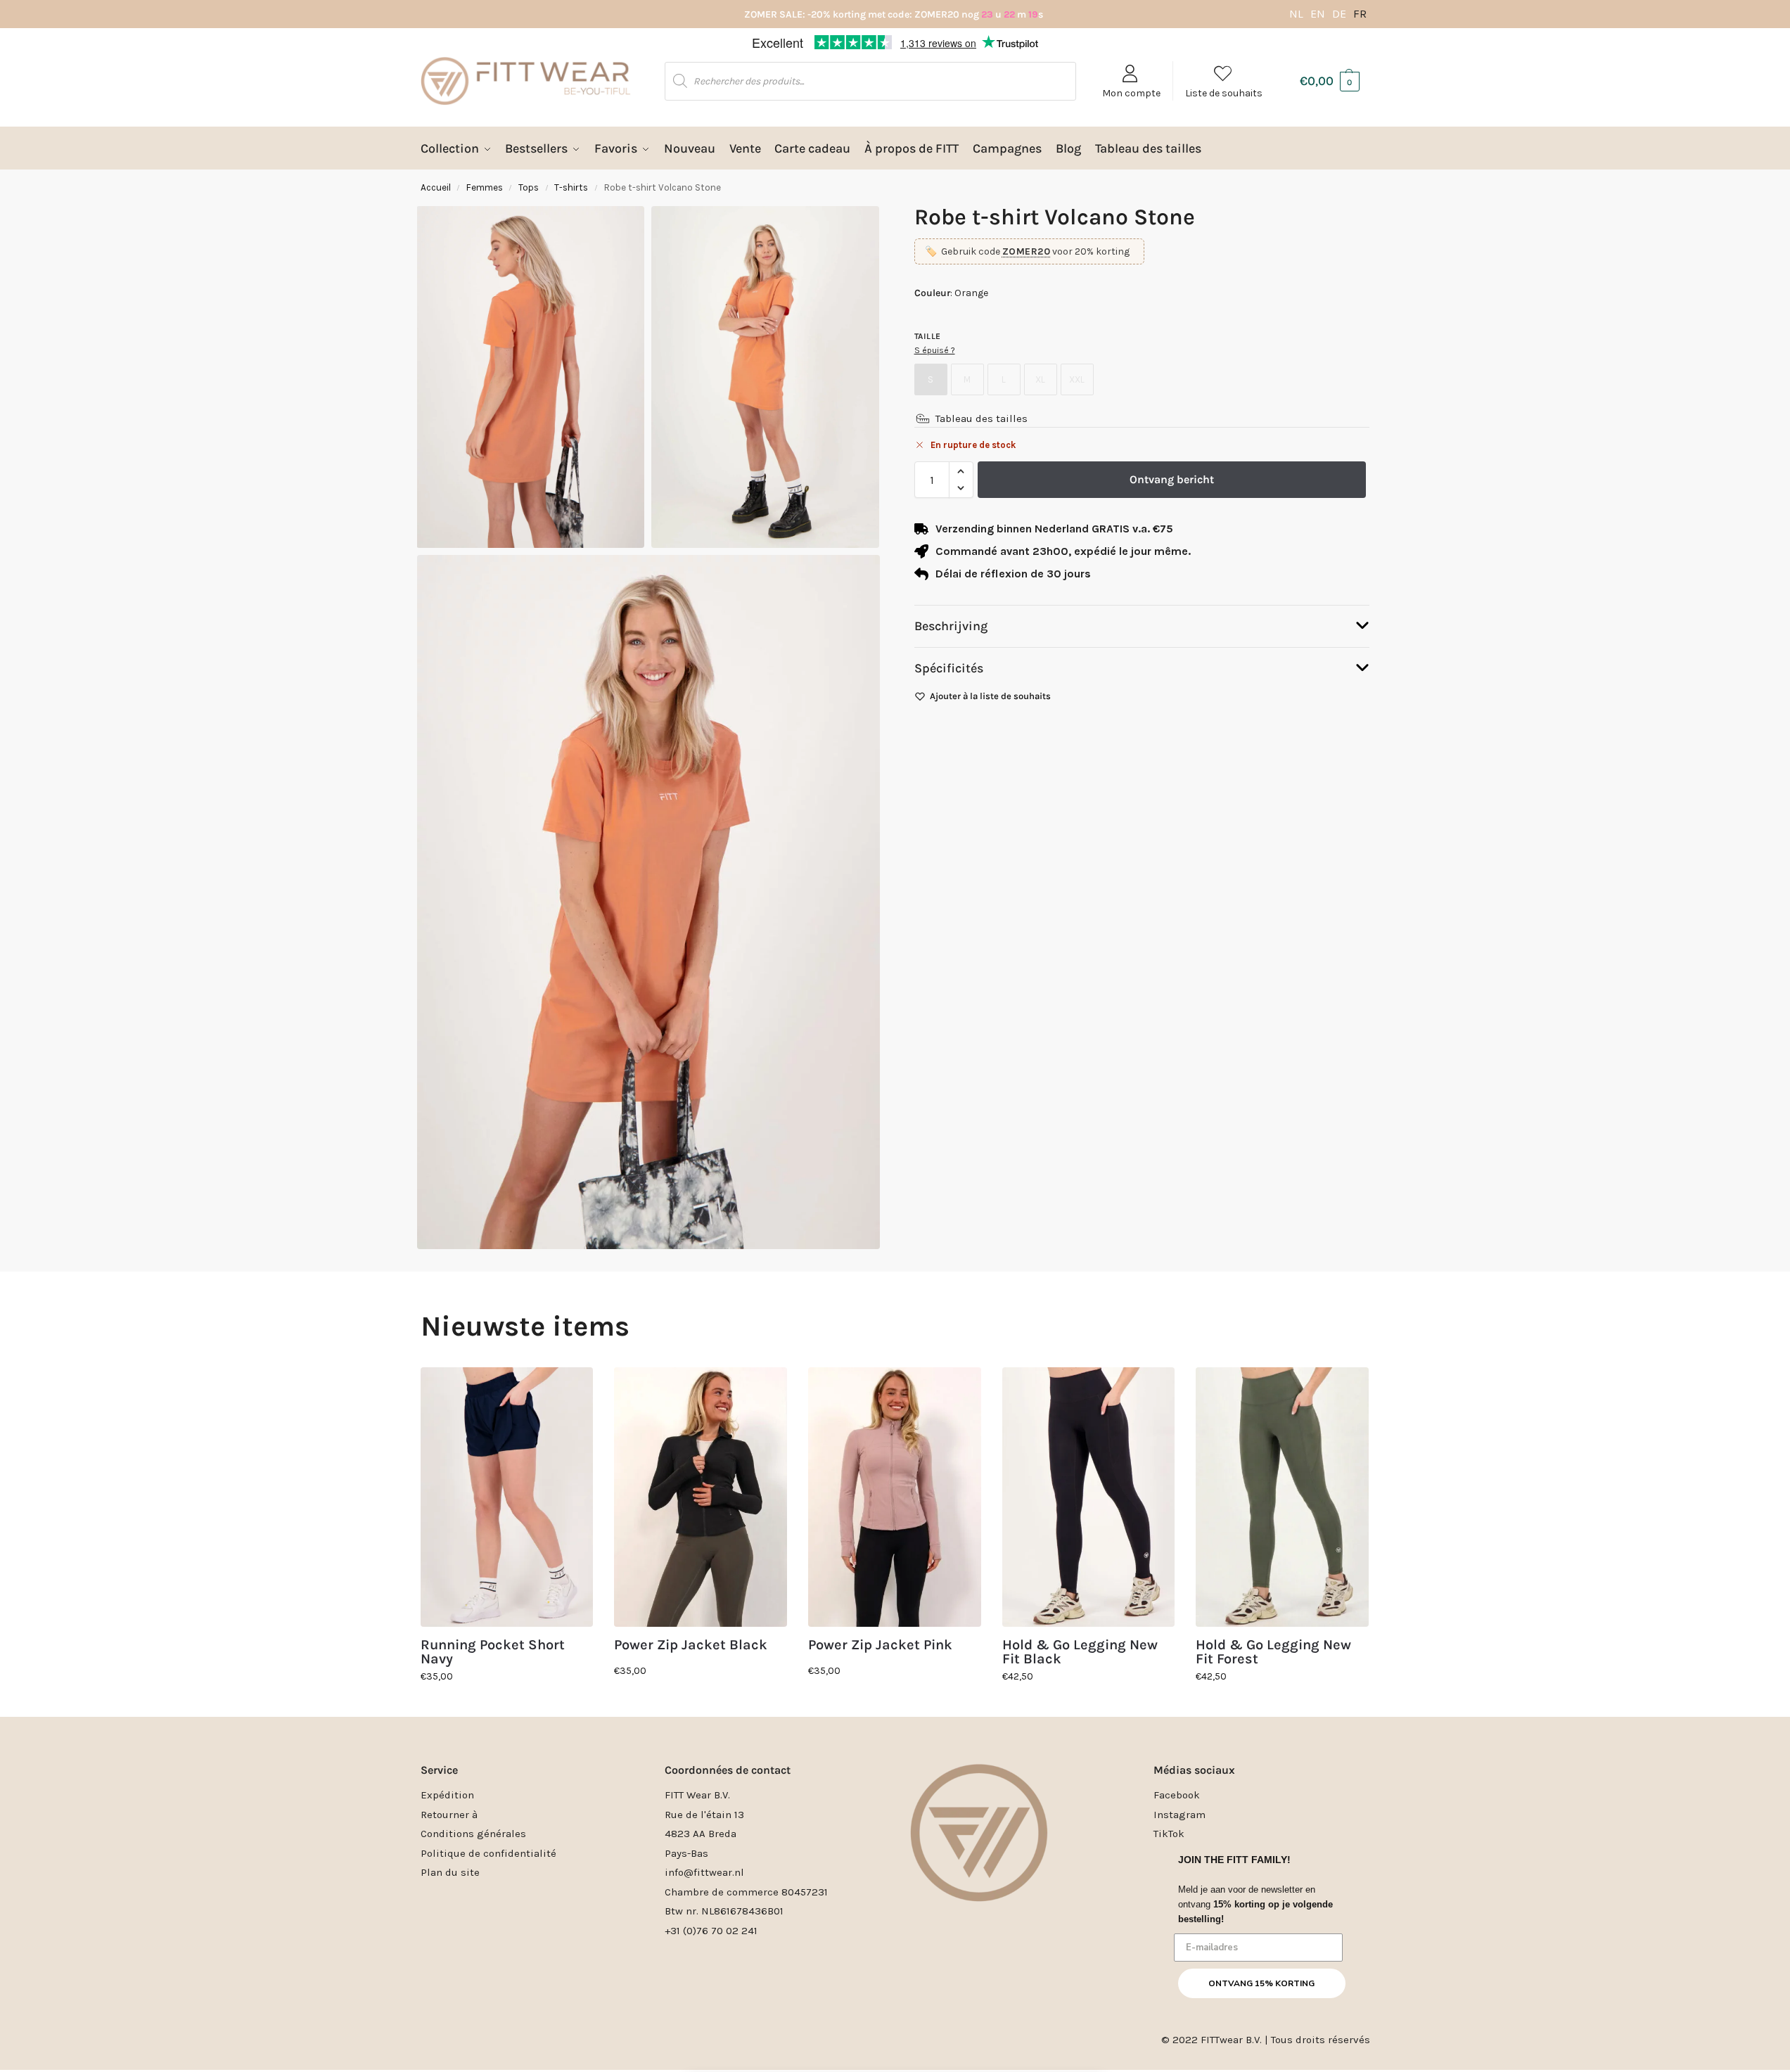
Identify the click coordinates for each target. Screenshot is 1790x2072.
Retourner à (449, 1815)
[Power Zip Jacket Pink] (895, 1497)
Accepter (762, 1086)
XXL (1077, 379)
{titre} (877, 1118)
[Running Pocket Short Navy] (507, 1497)
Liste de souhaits (1224, 93)
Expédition (447, 1795)
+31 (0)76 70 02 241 (711, 1931)
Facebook (1177, 1795)
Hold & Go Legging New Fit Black (1080, 1652)
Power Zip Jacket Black (691, 1645)
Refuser (895, 1086)
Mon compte (1131, 93)
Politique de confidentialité (488, 1853)
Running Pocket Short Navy (493, 1652)
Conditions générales (473, 1834)
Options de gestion (1029, 1086)
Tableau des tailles (982, 418)
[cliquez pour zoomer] (648, 902)
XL (1040, 379)
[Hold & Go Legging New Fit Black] (1089, 1497)
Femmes (485, 187)
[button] (1085, 954)
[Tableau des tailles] (923, 418)
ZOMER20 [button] (1027, 251)
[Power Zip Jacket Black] (701, 1497)
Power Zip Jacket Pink (880, 1645)
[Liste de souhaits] (572, 1388)
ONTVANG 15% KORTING (1261, 1983)
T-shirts (571, 187)
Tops (529, 187)
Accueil (436, 187)
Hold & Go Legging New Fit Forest (1273, 1652)
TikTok (1169, 1834)
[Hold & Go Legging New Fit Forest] (1282, 1497)
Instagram (1180, 1815)
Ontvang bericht (1172, 479)
